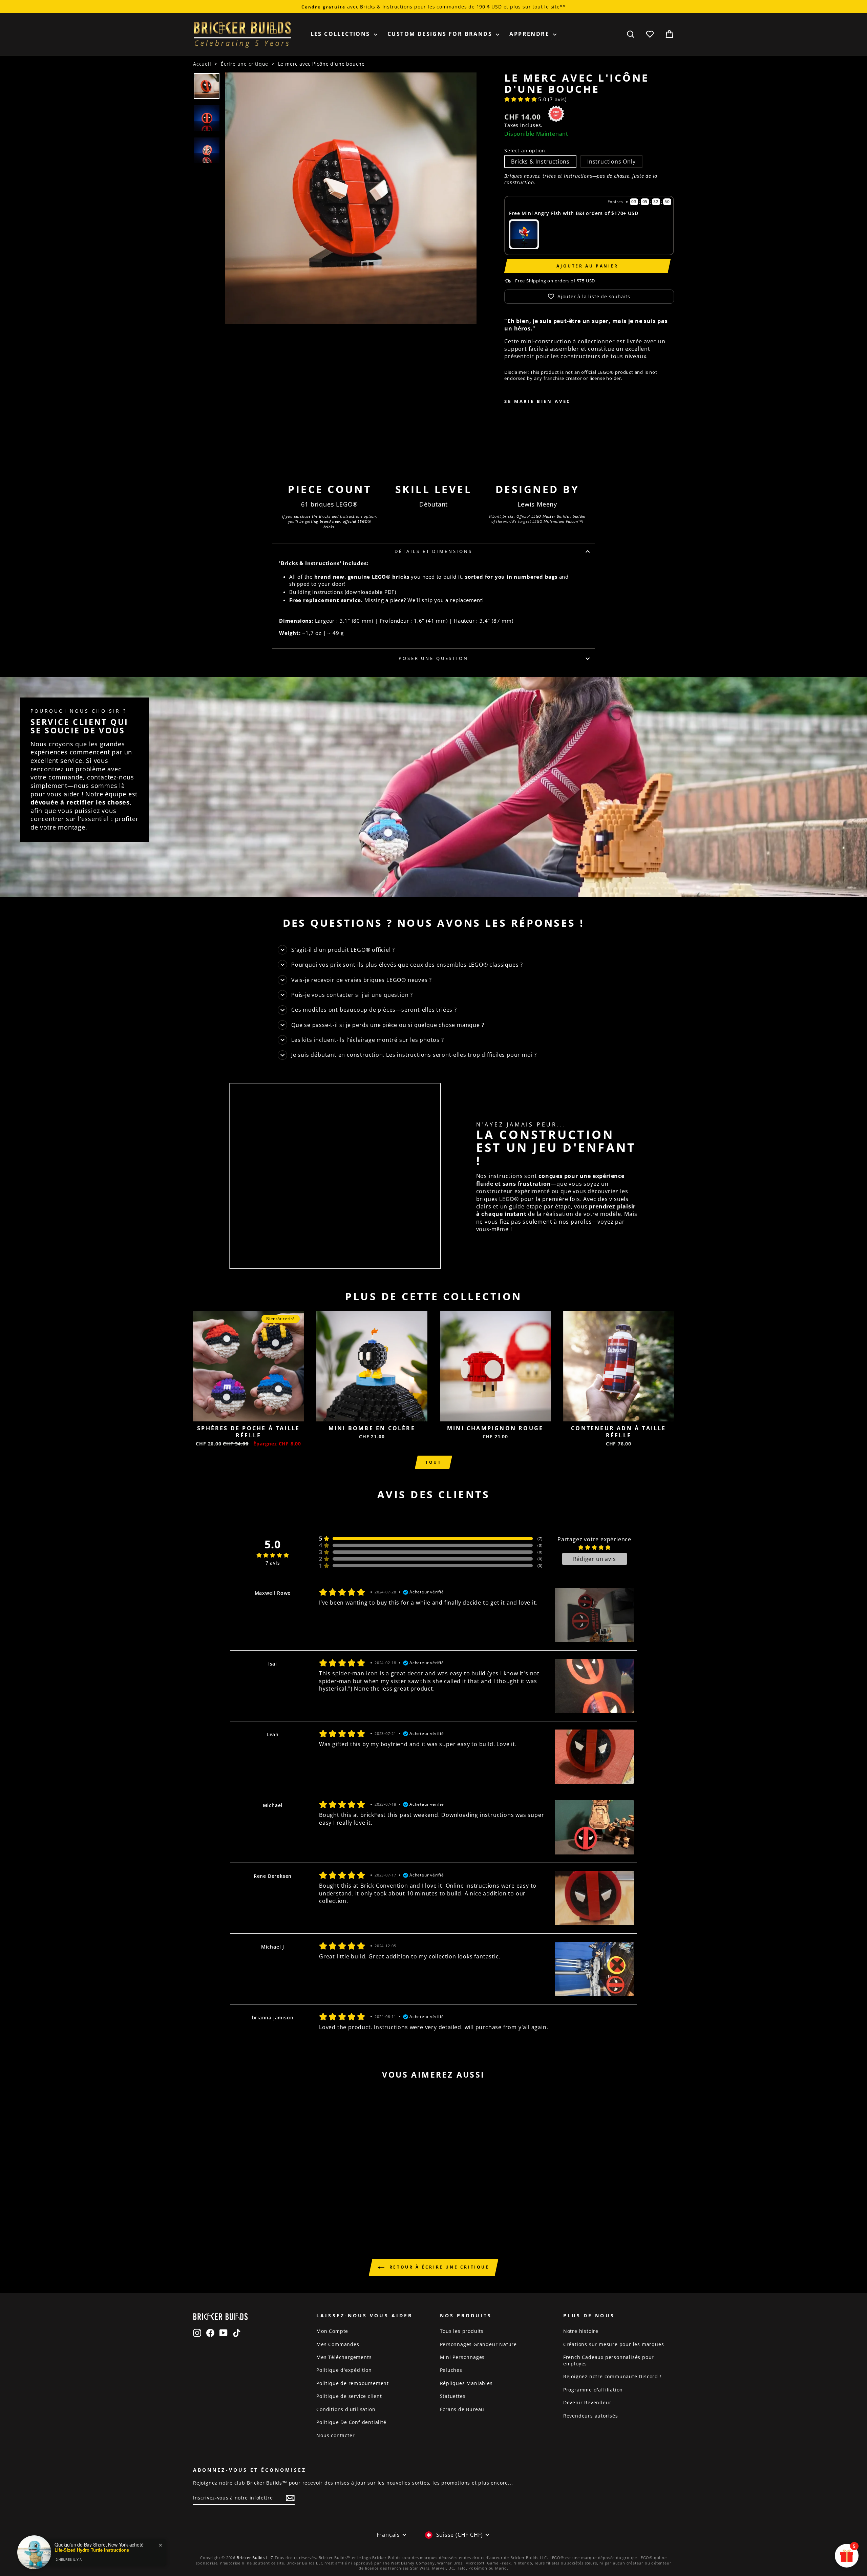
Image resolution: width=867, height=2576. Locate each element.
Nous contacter (335, 2435)
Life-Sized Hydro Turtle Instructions (92, 2550)
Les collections (341, 34)
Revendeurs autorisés (591, 2416)
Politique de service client (349, 2396)
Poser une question (433, 658)
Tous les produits (462, 2331)
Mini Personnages (462, 2357)
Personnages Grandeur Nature (479, 2344)
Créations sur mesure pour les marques (614, 2344)
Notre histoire (581, 2331)
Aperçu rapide (248, 1414)
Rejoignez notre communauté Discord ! (612, 2376)
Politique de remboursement (353, 2383)
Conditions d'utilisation (346, 2409)
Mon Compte (332, 2331)
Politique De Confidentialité (351, 2422)
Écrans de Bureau (462, 2409)
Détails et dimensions (433, 551)
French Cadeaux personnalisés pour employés (609, 2360)
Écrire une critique (245, 64)
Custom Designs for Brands (441, 34)
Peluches (451, 2370)
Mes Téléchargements (344, 2357)
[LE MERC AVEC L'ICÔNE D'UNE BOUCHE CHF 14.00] (525, 433)
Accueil (202, 64)
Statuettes (453, 2396)
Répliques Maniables (466, 2383)
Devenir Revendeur (587, 2402)
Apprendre (530, 34)
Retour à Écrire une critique (438, 2267)
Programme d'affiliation (593, 2390)
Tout (433, 1462)
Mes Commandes (338, 2344)
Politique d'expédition (344, 2370)
